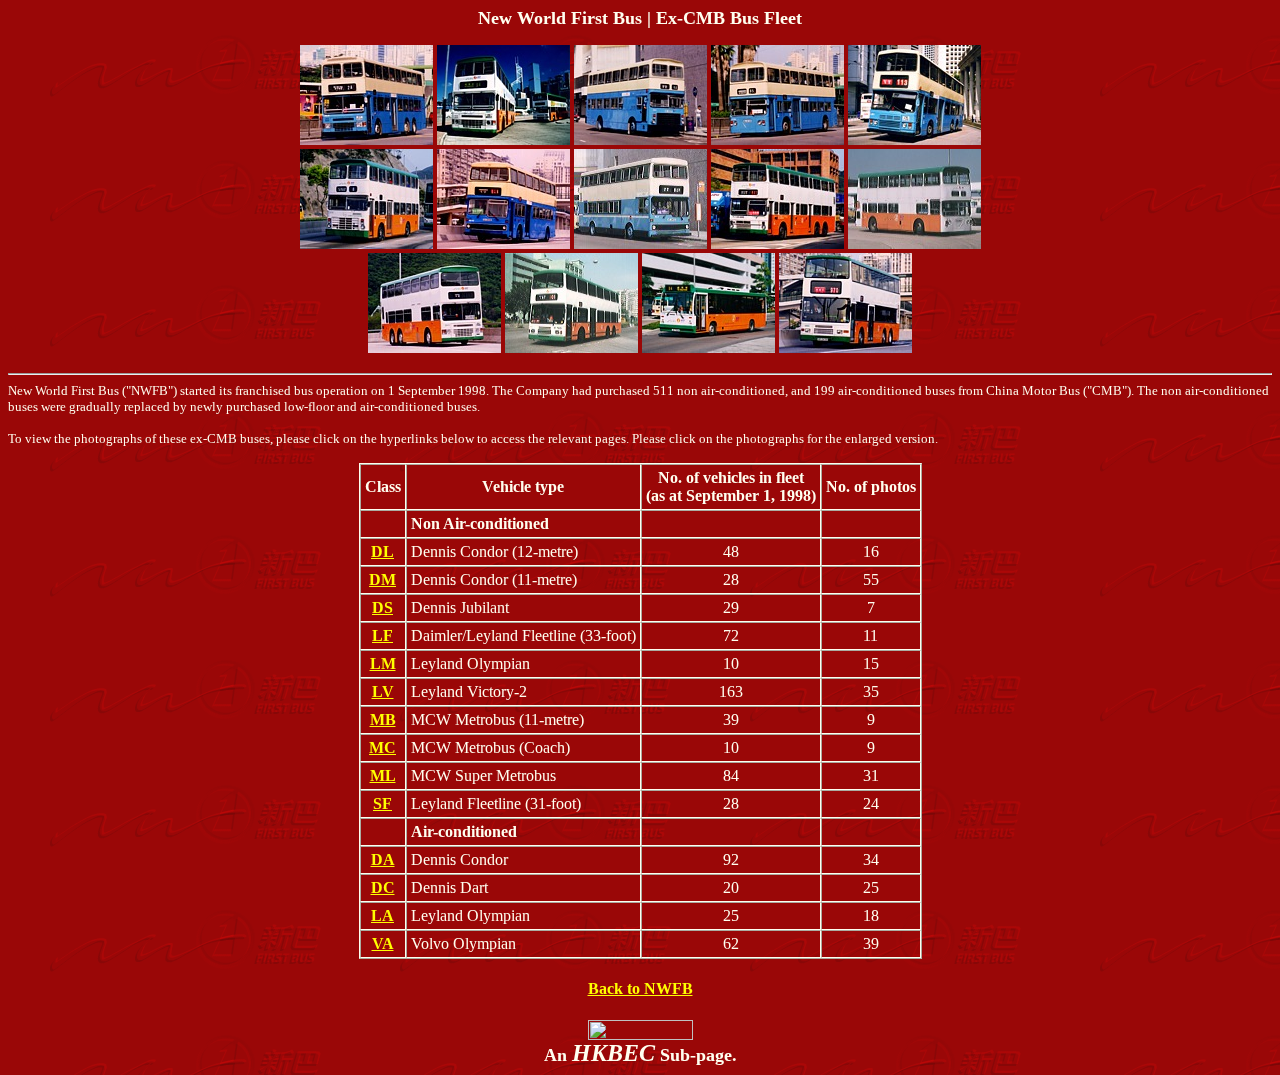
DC (383, 887)
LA (382, 915)
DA (383, 859)
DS (382, 607)
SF (382, 803)
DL (382, 551)
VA (383, 943)
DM (382, 579)
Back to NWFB (640, 988)
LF (382, 635)
